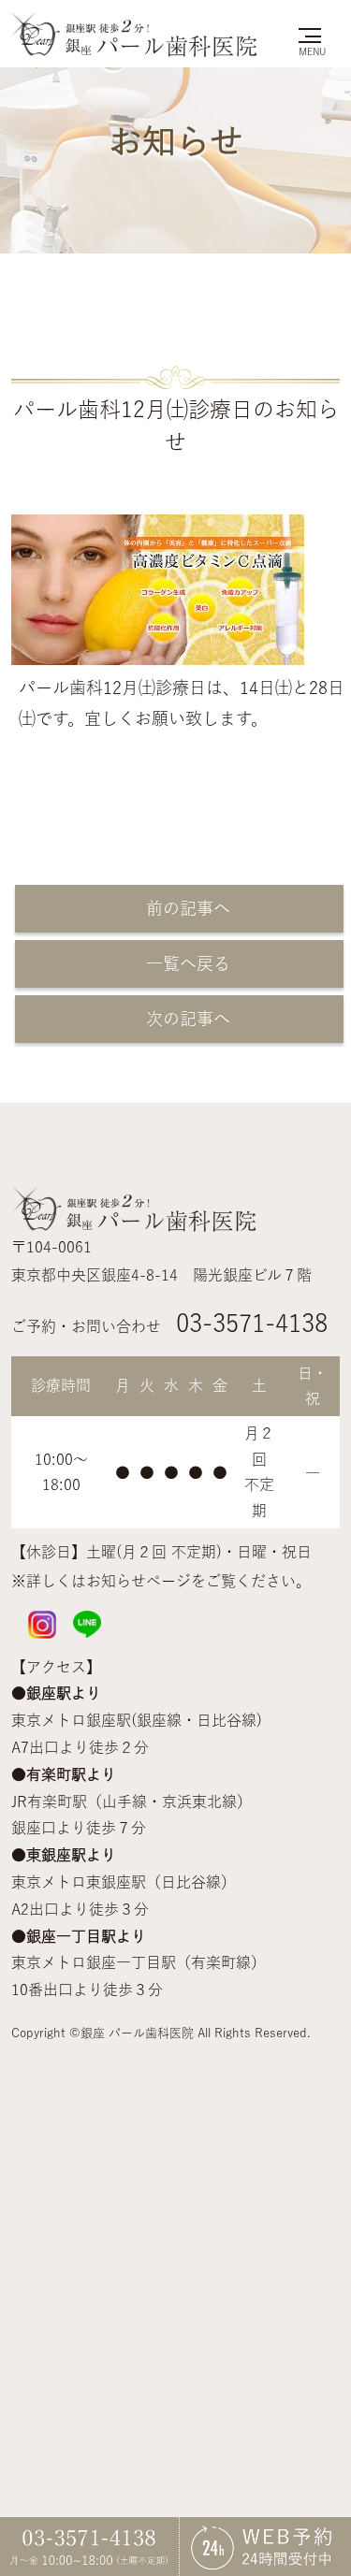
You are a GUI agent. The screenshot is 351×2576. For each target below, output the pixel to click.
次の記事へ (180, 1019)
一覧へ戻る (180, 963)
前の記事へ (180, 908)
